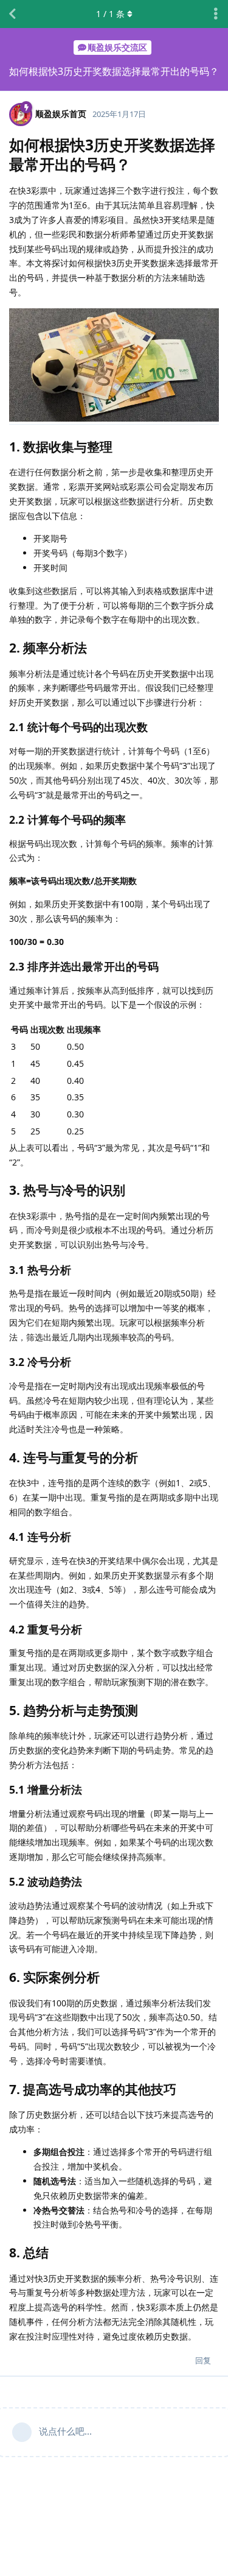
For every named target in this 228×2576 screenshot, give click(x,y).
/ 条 (110, 14)
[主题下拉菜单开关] (216, 14)
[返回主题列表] (12, 14)
